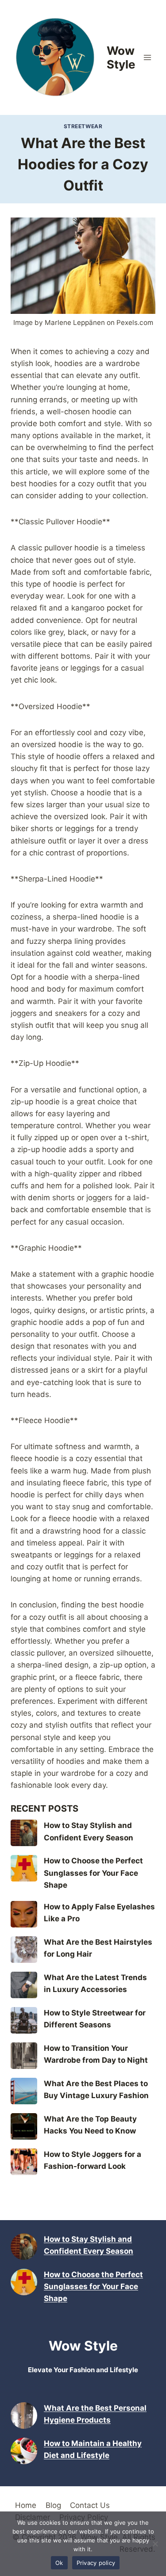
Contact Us (90, 2505)
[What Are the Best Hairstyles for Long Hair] (24, 1950)
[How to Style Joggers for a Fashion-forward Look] (24, 2162)
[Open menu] (147, 57)
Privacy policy (96, 2563)
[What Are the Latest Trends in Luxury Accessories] (24, 1985)
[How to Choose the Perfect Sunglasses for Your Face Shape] (24, 1868)
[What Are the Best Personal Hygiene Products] (24, 2416)
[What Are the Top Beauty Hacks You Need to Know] (24, 2126)
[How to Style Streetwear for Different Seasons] (24, 2020)
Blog (53, 2505)
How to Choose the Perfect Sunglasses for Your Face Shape (93, 1873)
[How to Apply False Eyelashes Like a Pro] (24, 1914)
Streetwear (83, 126)
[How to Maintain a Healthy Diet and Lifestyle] (24, 2451)
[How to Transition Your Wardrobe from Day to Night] (24, 2056)
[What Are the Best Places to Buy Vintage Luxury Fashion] (24, 2091)
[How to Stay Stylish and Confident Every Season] (24, 1833)
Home (26, 2505)
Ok (59, 2563)
